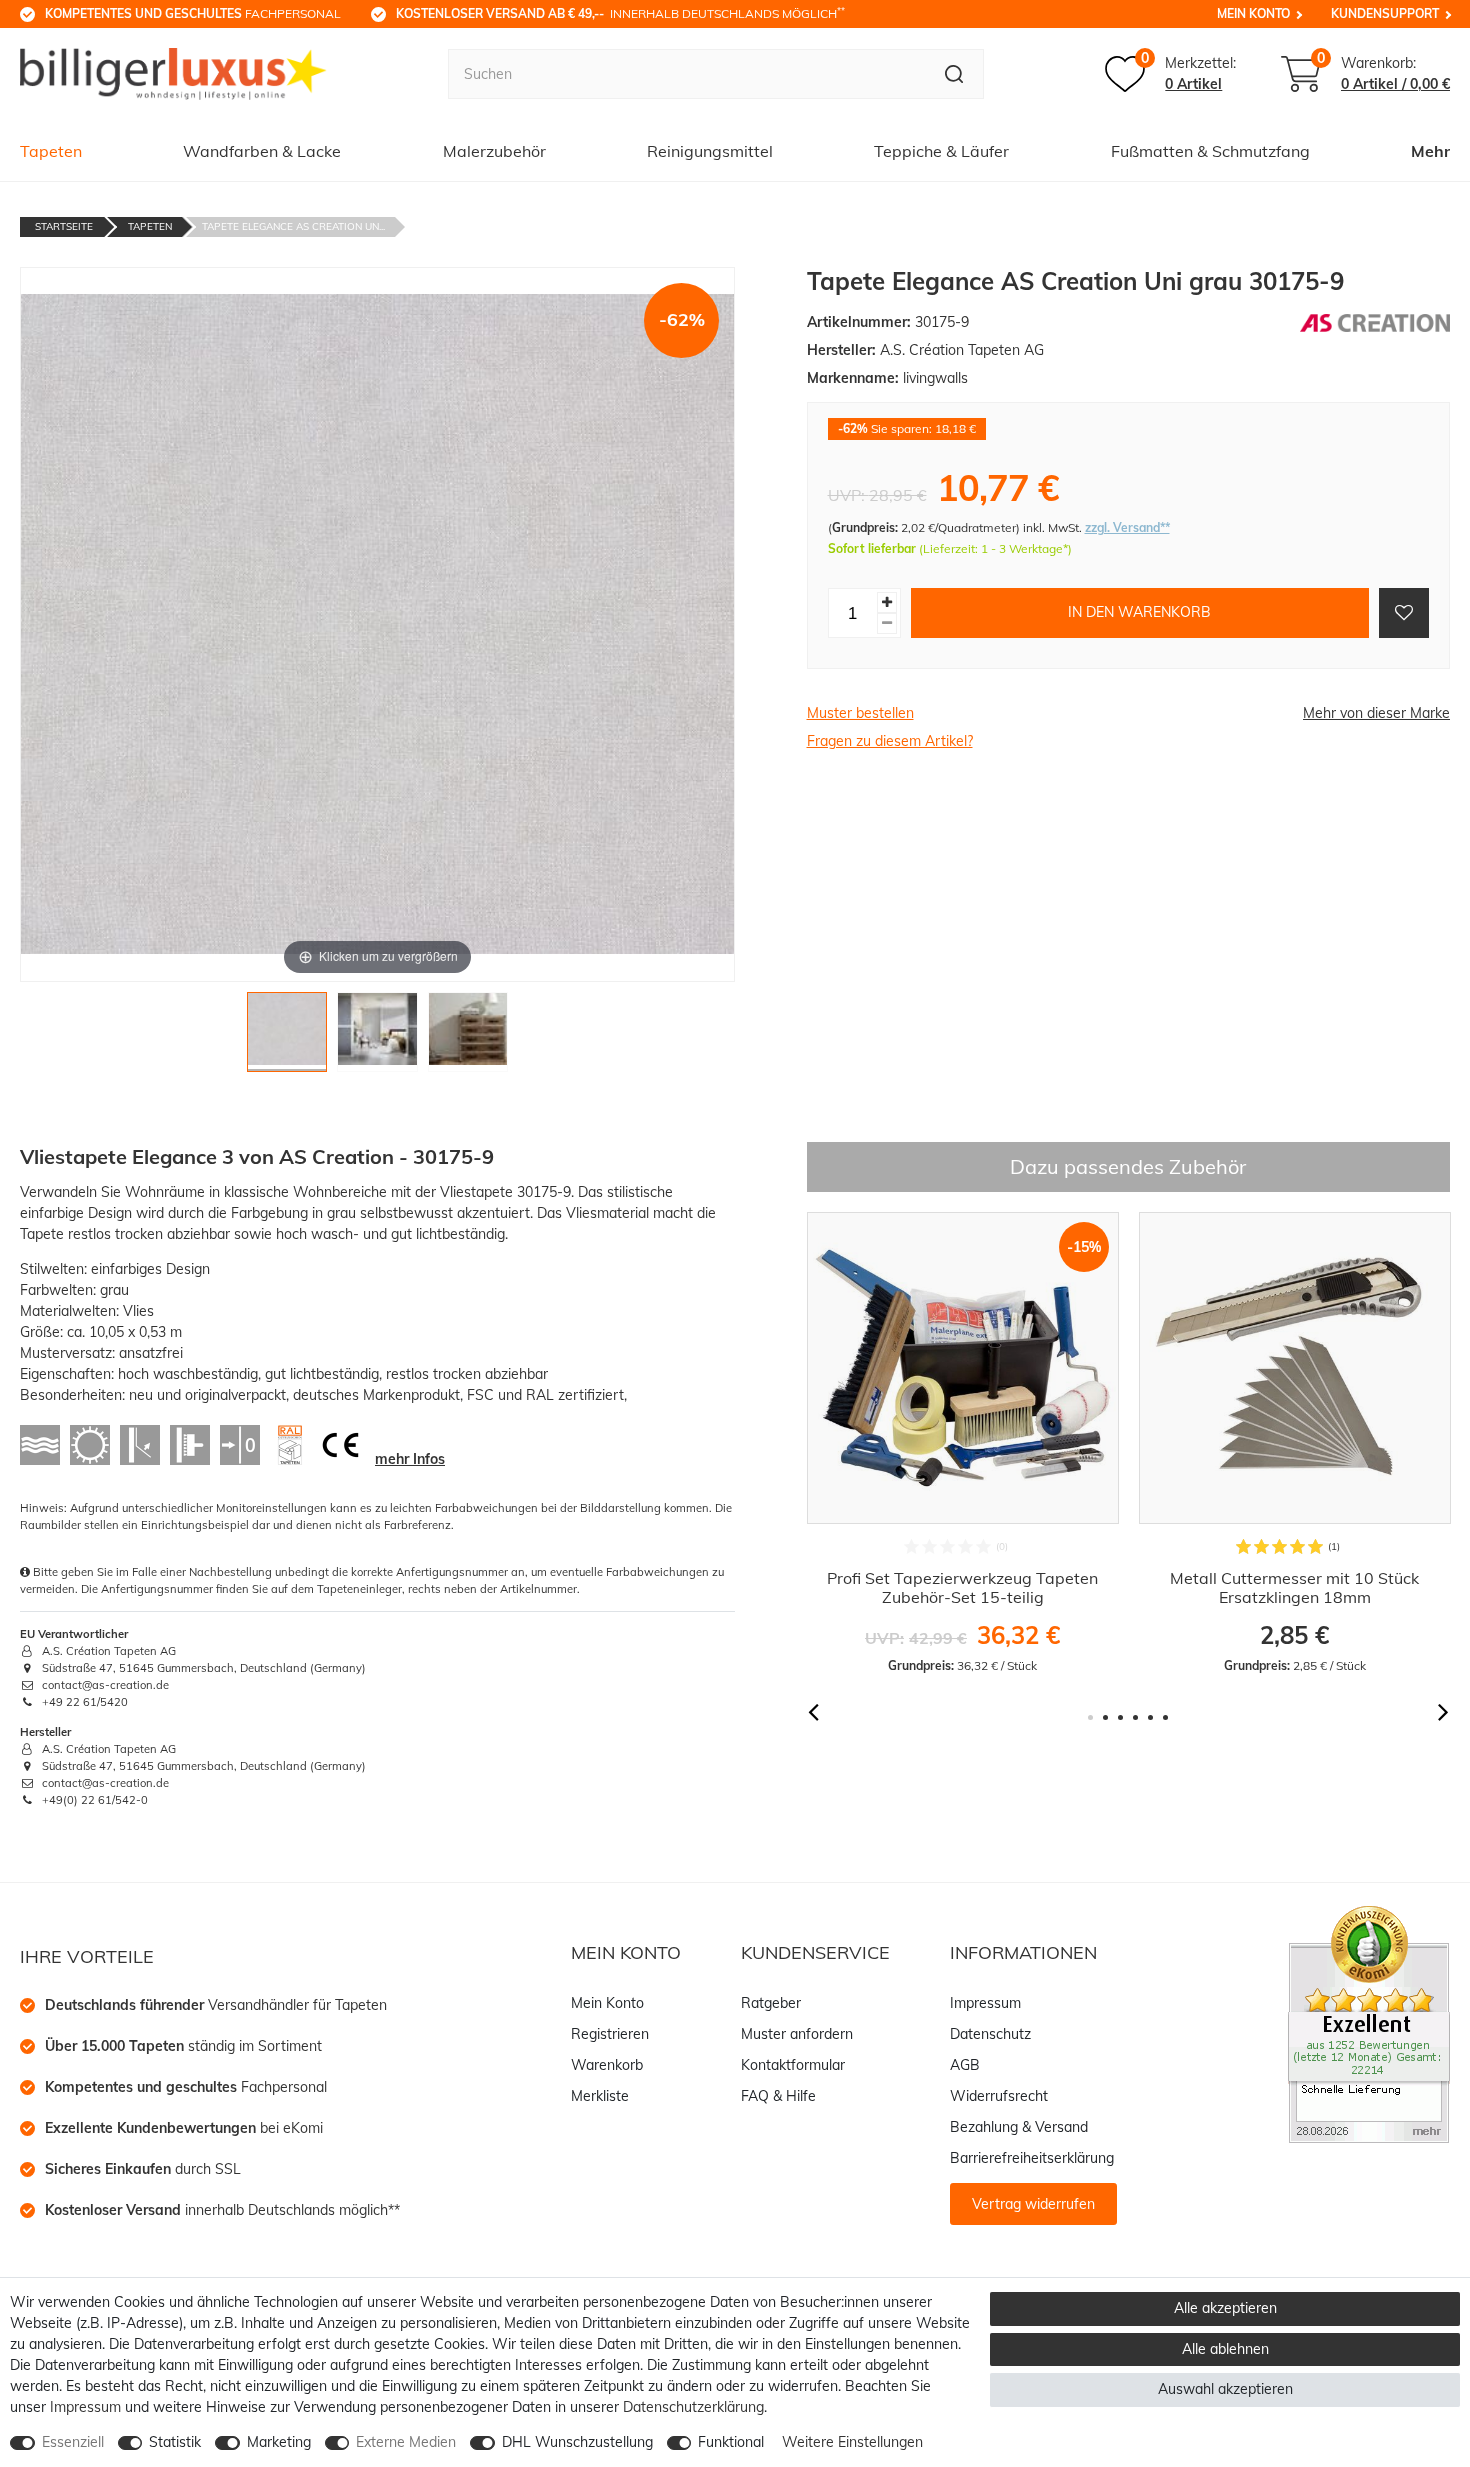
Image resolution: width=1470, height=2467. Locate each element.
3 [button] (1120, 1717)
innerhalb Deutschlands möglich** (222, 2210)
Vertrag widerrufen (1033, 2204)
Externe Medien (406, 2442)
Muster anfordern (797, 2034)
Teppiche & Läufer (941, 151)
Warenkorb (607, 2065)
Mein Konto (1253, 13)
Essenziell (73, 2442)
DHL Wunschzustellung (577, 2442)
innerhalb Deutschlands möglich (620, 13)
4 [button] (1135, 1717)
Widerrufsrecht (999, 2096)
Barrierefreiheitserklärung (1032, 2158)
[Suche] (954, 74)
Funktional (731, 2442)
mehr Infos (410, 1459)
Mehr (1430, 151)
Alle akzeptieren (1225, 2308)
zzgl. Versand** (1127, 527)
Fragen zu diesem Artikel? (890, 741)
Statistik (175, 2442)
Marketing (279, 2442)
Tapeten (51, 151)
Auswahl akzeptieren (1225, 2389)
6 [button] (1165, 1717)
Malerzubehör (494, 151)
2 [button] (1105, 1717)
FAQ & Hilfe (778, 2096)
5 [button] (1150, 1717)
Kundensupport (1385, 13)
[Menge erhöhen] (887, 602)
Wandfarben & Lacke (262, 151)
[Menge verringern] (887, 623)
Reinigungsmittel (710, 151)
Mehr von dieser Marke (1376, 713)
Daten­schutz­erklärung (693, 2407)
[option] (963, 1443)
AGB (965, 2065)
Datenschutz (990, 2034)
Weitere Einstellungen (852, 2442)
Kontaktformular (793, 2065)
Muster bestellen (860, 713)
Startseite (64, 226)
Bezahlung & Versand (1019, 2127)
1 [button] (1090, 1717)
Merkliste (600, 2096)
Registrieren (610, 2034)
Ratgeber (771, 2003)
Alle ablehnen (1225, 2349)
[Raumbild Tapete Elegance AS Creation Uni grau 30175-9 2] (377, 1037)
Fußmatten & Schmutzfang (1210, 151)
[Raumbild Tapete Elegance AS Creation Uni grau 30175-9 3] (468, 1037)
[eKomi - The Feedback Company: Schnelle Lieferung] (1369, 2023)
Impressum (985, 2003)
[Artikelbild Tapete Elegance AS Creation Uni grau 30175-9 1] (287, 1037)
